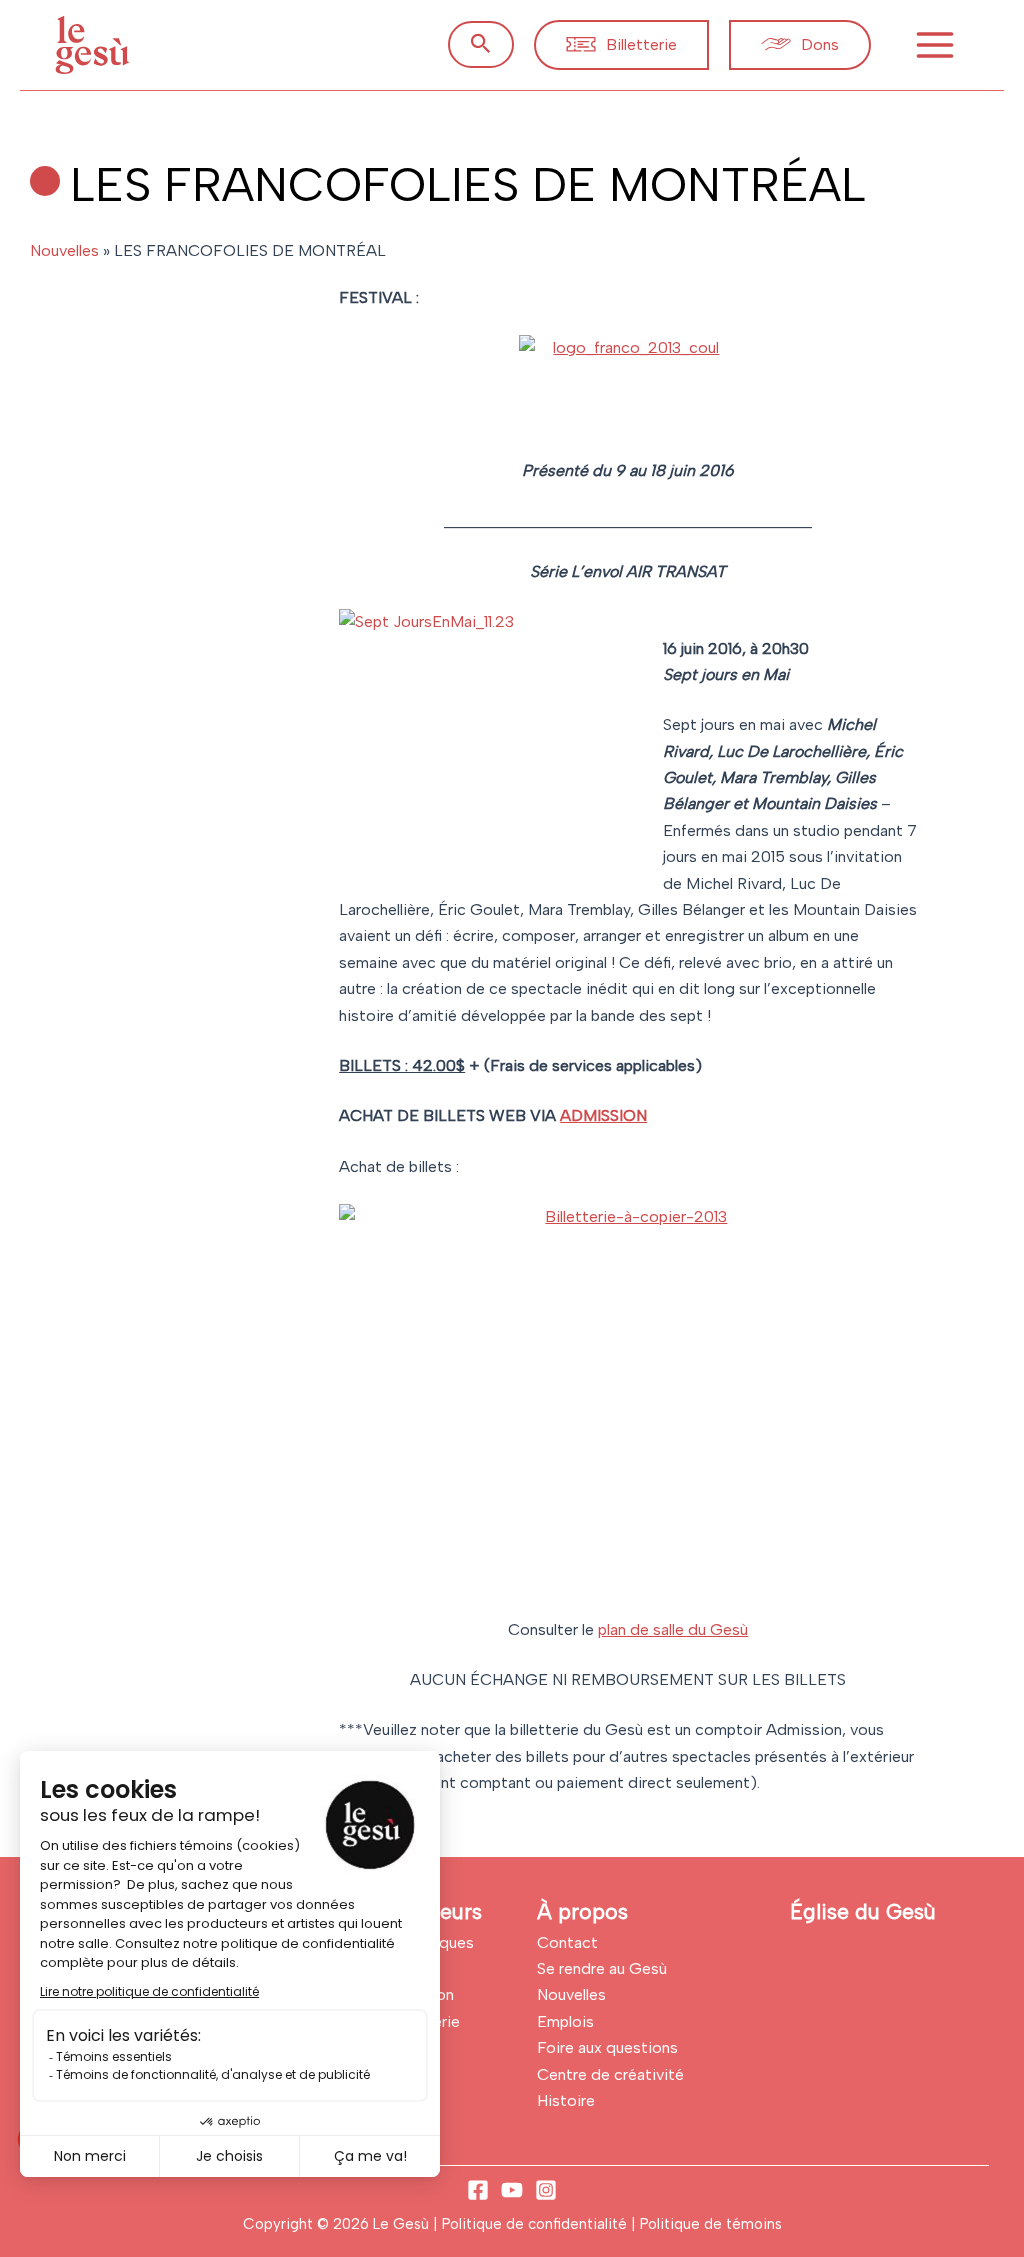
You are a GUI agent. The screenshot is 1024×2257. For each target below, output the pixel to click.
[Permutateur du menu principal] (935, 45)
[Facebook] (478, 2190)
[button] (481, 44)
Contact (567, 1942)
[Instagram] (546, 2190)
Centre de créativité (610, 2074)
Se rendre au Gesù (602, 1968)
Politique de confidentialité (536, 2224)
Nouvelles (64, 250)
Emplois (565, 2021)
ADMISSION (603, 1115)
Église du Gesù (863, 1911)
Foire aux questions (607, 2047)
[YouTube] (512, 2190)
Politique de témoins (711, 2224)
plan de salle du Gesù (673, 1629)
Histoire (566, 2100)
